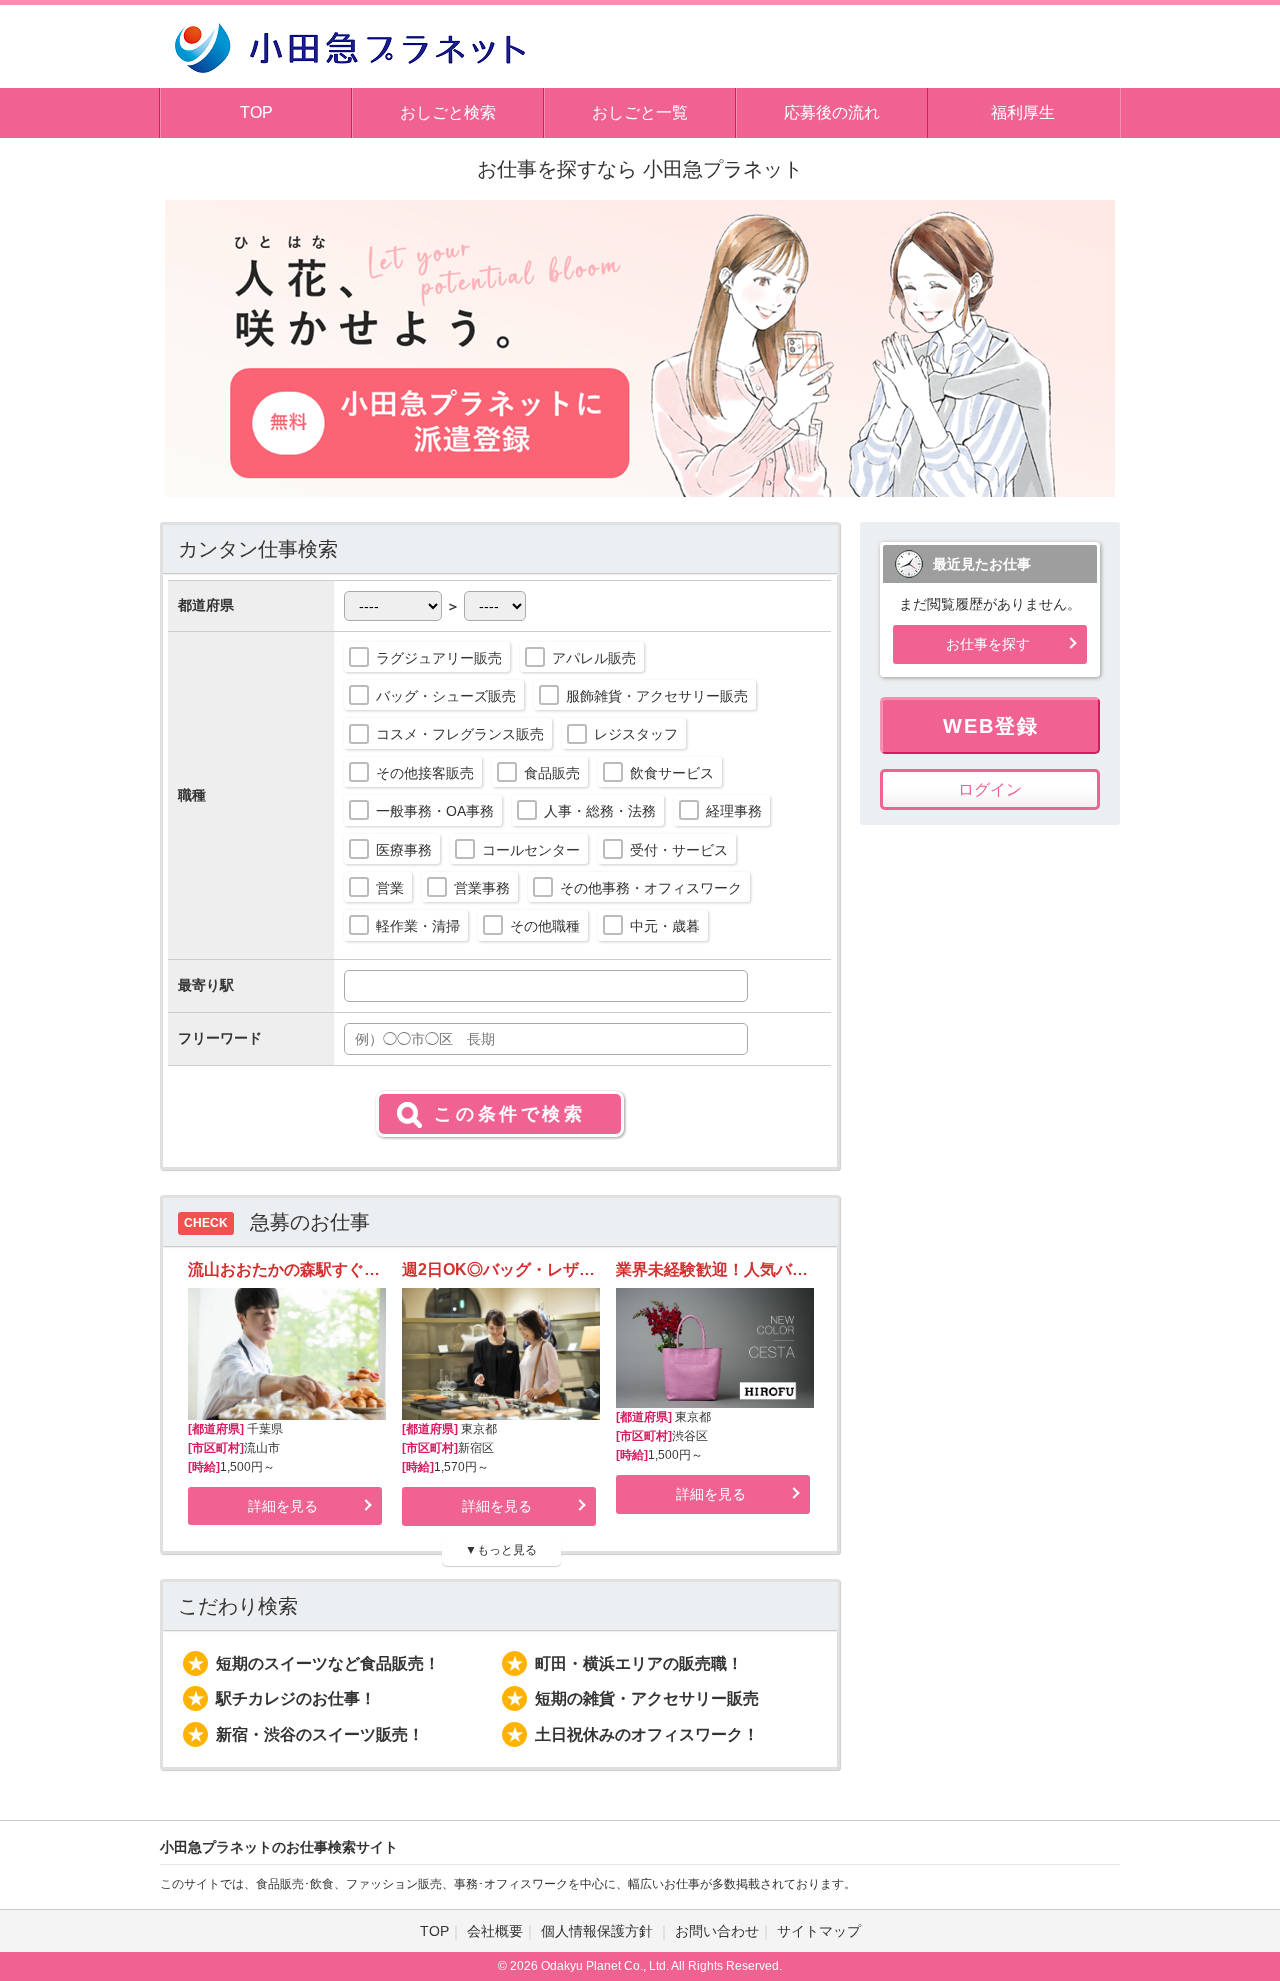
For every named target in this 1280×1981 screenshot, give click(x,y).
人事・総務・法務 (600, 811)
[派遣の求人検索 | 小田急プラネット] (350, 45)
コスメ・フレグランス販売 (460, 734)
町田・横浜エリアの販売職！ (639, 1663)
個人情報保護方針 (599, 1931)
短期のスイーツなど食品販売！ (328, 1663)
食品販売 (552, 773)
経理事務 (734, 811)
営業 (390, 888)
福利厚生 (1023, 112)
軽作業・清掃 (418, 926)
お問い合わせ (717, 1931)
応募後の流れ (832, 112)
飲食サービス (672, 773)
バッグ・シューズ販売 (446, 696)
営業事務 (482, 888)
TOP (256, 112)
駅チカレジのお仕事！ (296, 1698)
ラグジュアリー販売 (439, 658)
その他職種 (545, 926)
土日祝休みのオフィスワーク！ (647, 1734)
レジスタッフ (636, 734)
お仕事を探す (988, 644)
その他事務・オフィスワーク (651, 888)
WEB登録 (991, 726)
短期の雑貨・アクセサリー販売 (647, 1698)
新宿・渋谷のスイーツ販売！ (320, 1734)
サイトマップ (819, 1931)
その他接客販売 (425, 773)
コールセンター (531, 850)
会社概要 (495, 1931)
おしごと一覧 (640, 112)
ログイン (990, 789)
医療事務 (404, 850)
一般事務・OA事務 (435, 811)
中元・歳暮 (665, 926)
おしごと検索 (448, 112)
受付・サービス (679, 850)
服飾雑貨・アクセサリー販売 (657, 696)
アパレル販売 (594, 658)
